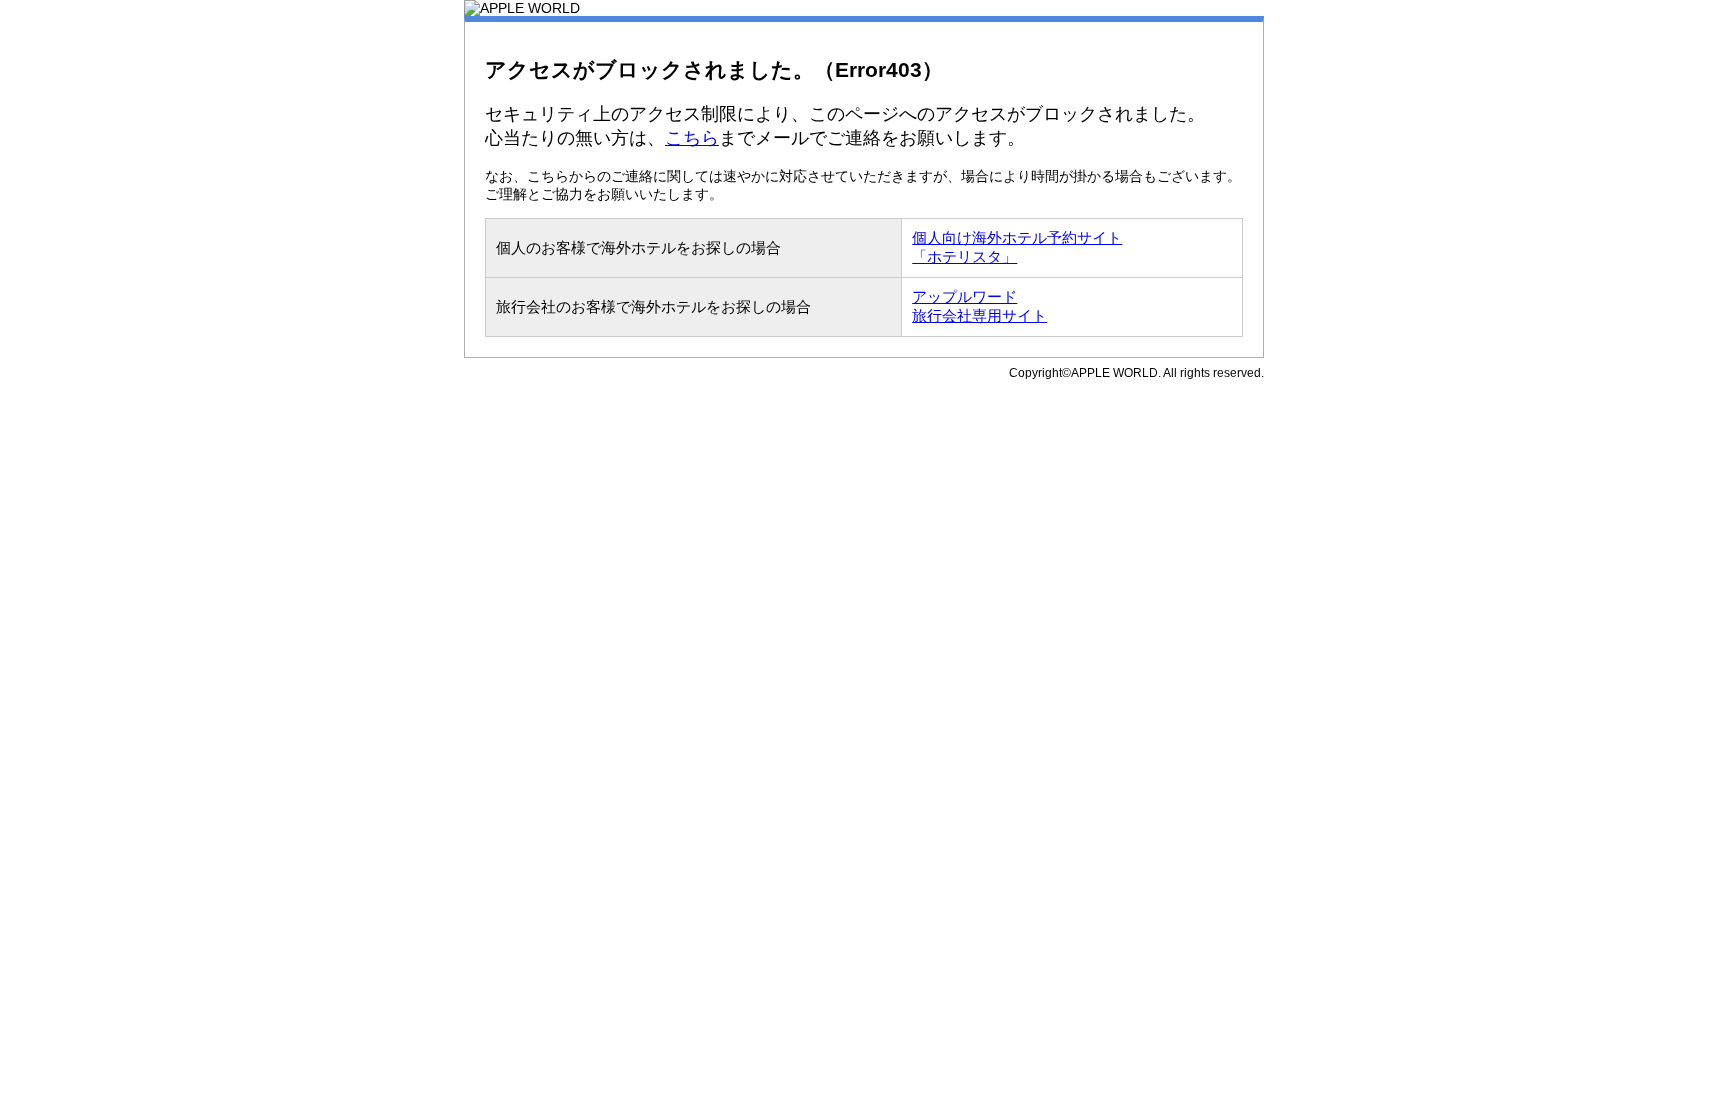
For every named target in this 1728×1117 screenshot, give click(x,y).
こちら (692, 138)
